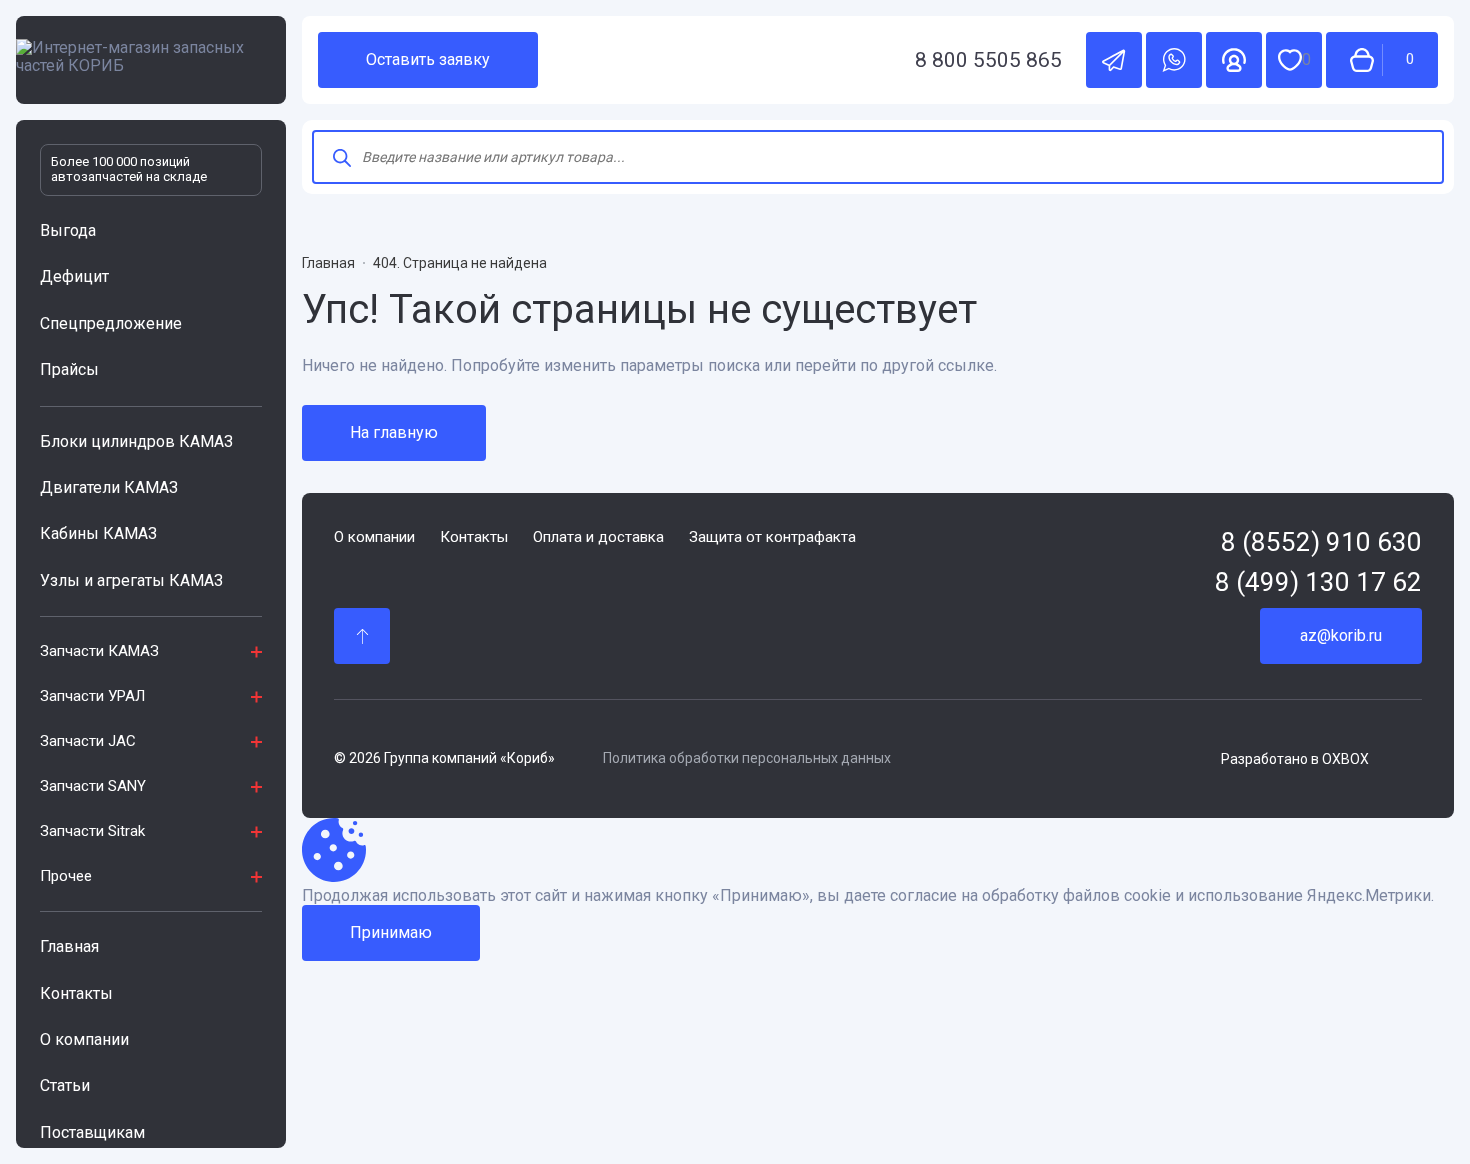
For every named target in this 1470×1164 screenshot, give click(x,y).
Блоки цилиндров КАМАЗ (136, 441)
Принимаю (391, 932)
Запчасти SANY (93, 786)
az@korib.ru (1341, 635)
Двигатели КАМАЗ (109, 487)
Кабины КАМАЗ (98, 533)
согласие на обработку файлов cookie (1030, 896)
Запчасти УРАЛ (92, 696)
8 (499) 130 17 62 (1318, 582)
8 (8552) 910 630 (1321, 542)
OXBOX (1345, 759)
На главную (394, 432)
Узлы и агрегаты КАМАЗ (131, 580)
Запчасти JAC (88, 741)
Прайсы (69, 369)
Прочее (66, 876)
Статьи (65, 1085)
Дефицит (74, 276)
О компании (84, 1039)
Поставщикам (92, 1132)
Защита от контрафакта (772, 537)
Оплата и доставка (598, 537)
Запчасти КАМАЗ (99, 651)
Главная (69, 946)
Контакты (76, 993)
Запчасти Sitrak (92, 831)
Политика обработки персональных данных (747, 758)
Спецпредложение (111, 323)
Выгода (68, 230)
